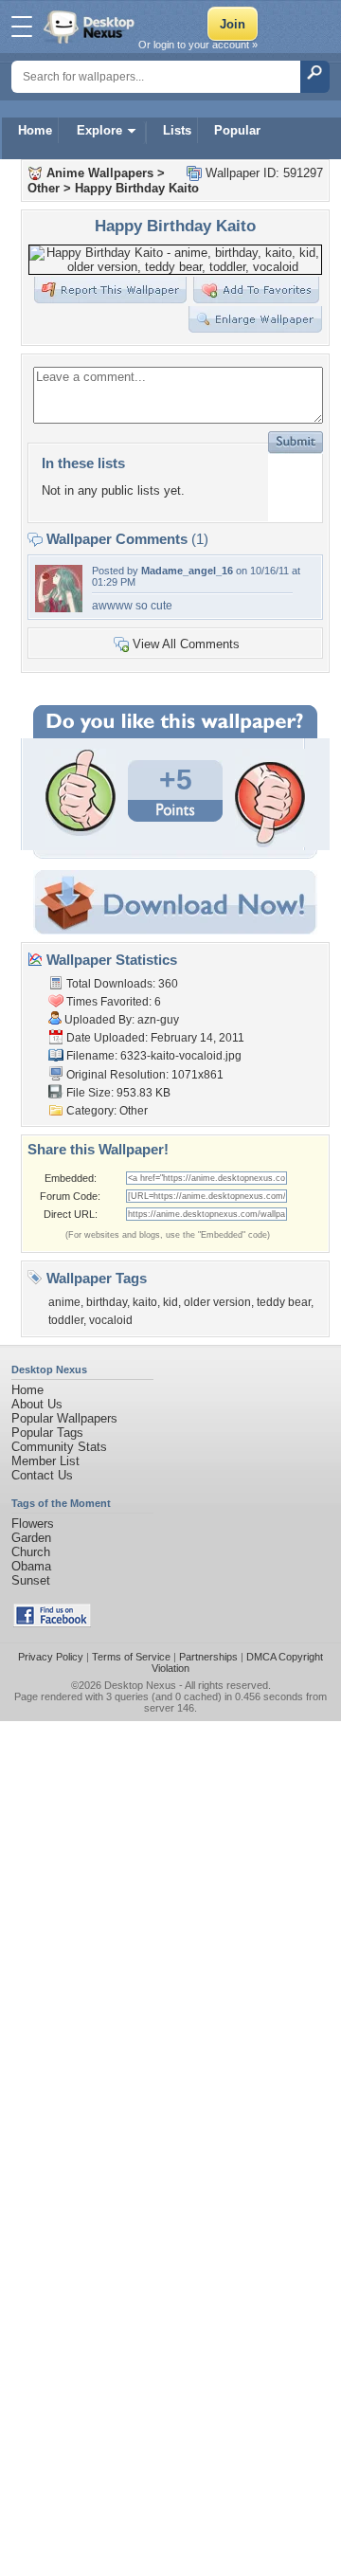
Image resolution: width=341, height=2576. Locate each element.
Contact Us (42, 1475)
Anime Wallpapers (100, 173)
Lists (177, 130)
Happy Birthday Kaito (137, 188)
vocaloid (111, 1320)
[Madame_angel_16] (59, 608)
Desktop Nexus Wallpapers (91, 27)
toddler (66, 1320)
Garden (31, 1538)
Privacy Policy (51, 1657)
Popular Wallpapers (64, 1418)
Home (35, 130)
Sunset (31, 1580)
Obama (31, 1566)
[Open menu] (22, 27)
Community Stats (59, 1447)
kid (170, 1302)
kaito (145, 1302)
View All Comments (186, 644)
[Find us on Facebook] (52, 1623)
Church (31, 1552)
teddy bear (284, 1302)
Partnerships (208, 1657)
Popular (237, 130)
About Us (37, 1404)
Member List (45, 1461)
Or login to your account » (198, 45)
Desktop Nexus (140, 1685)
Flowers (33, 1524)
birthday (107, 1302)
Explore (99, 130)
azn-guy (158, 1020)
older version (217, 1302)
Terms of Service (131, 1657)
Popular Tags (47, 1433)
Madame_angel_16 (187, 571)
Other (44, 188)
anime (64, 1302)
